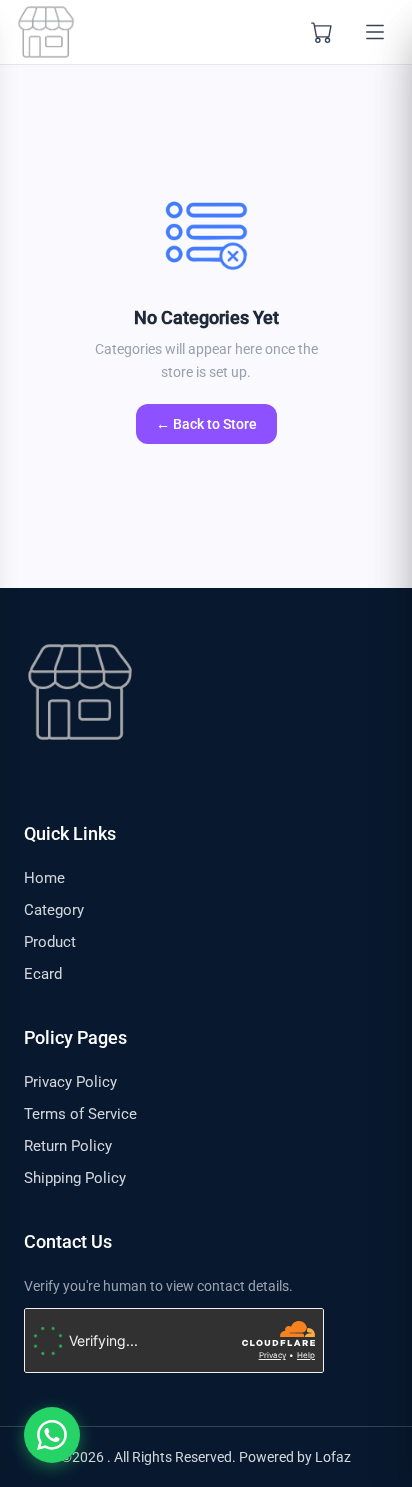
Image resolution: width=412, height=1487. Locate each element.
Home (44, 878)
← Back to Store (206, 424)
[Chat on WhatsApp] (52, 1435)
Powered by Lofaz (295, 1457)
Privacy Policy (70, 1082)
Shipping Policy (75, 1178)
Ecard (43, 974)
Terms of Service (80, 1114)
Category (54, 910)
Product (50, 942)
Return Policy (68, 1146)
